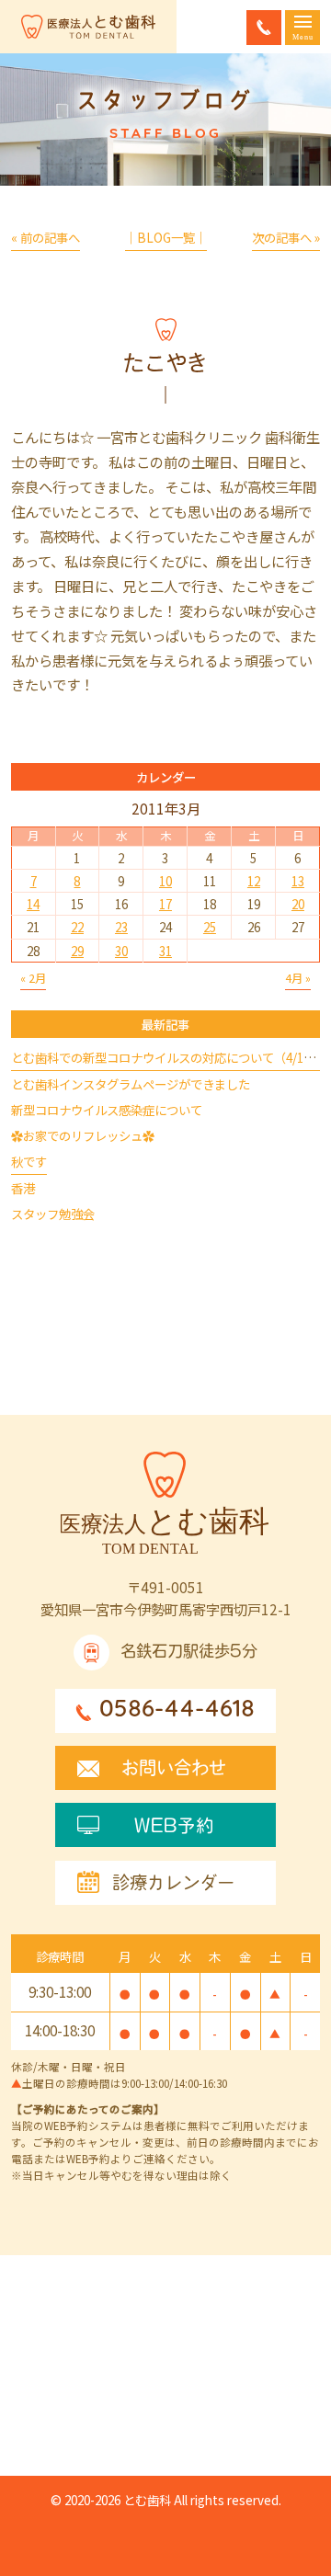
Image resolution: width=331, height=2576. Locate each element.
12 (254, 881)
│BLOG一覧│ (166, 237)
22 (77, 927)
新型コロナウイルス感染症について (107, 1110)
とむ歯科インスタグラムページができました (131, 1084)
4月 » (298, 978)
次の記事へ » (286, 237)
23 (121, 927)
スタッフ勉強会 (53, 1214)
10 (165, 881)
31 (165, 951)
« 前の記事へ (46, 237)
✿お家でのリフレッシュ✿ (83, 1135)
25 (210, 927)
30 (121, 951)
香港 (23, 1188)
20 (298, 904)
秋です (29, 1161)
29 (77, 951)
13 (298, 881)
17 (165, 904)
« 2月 (33, 978)
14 (33, 904)
